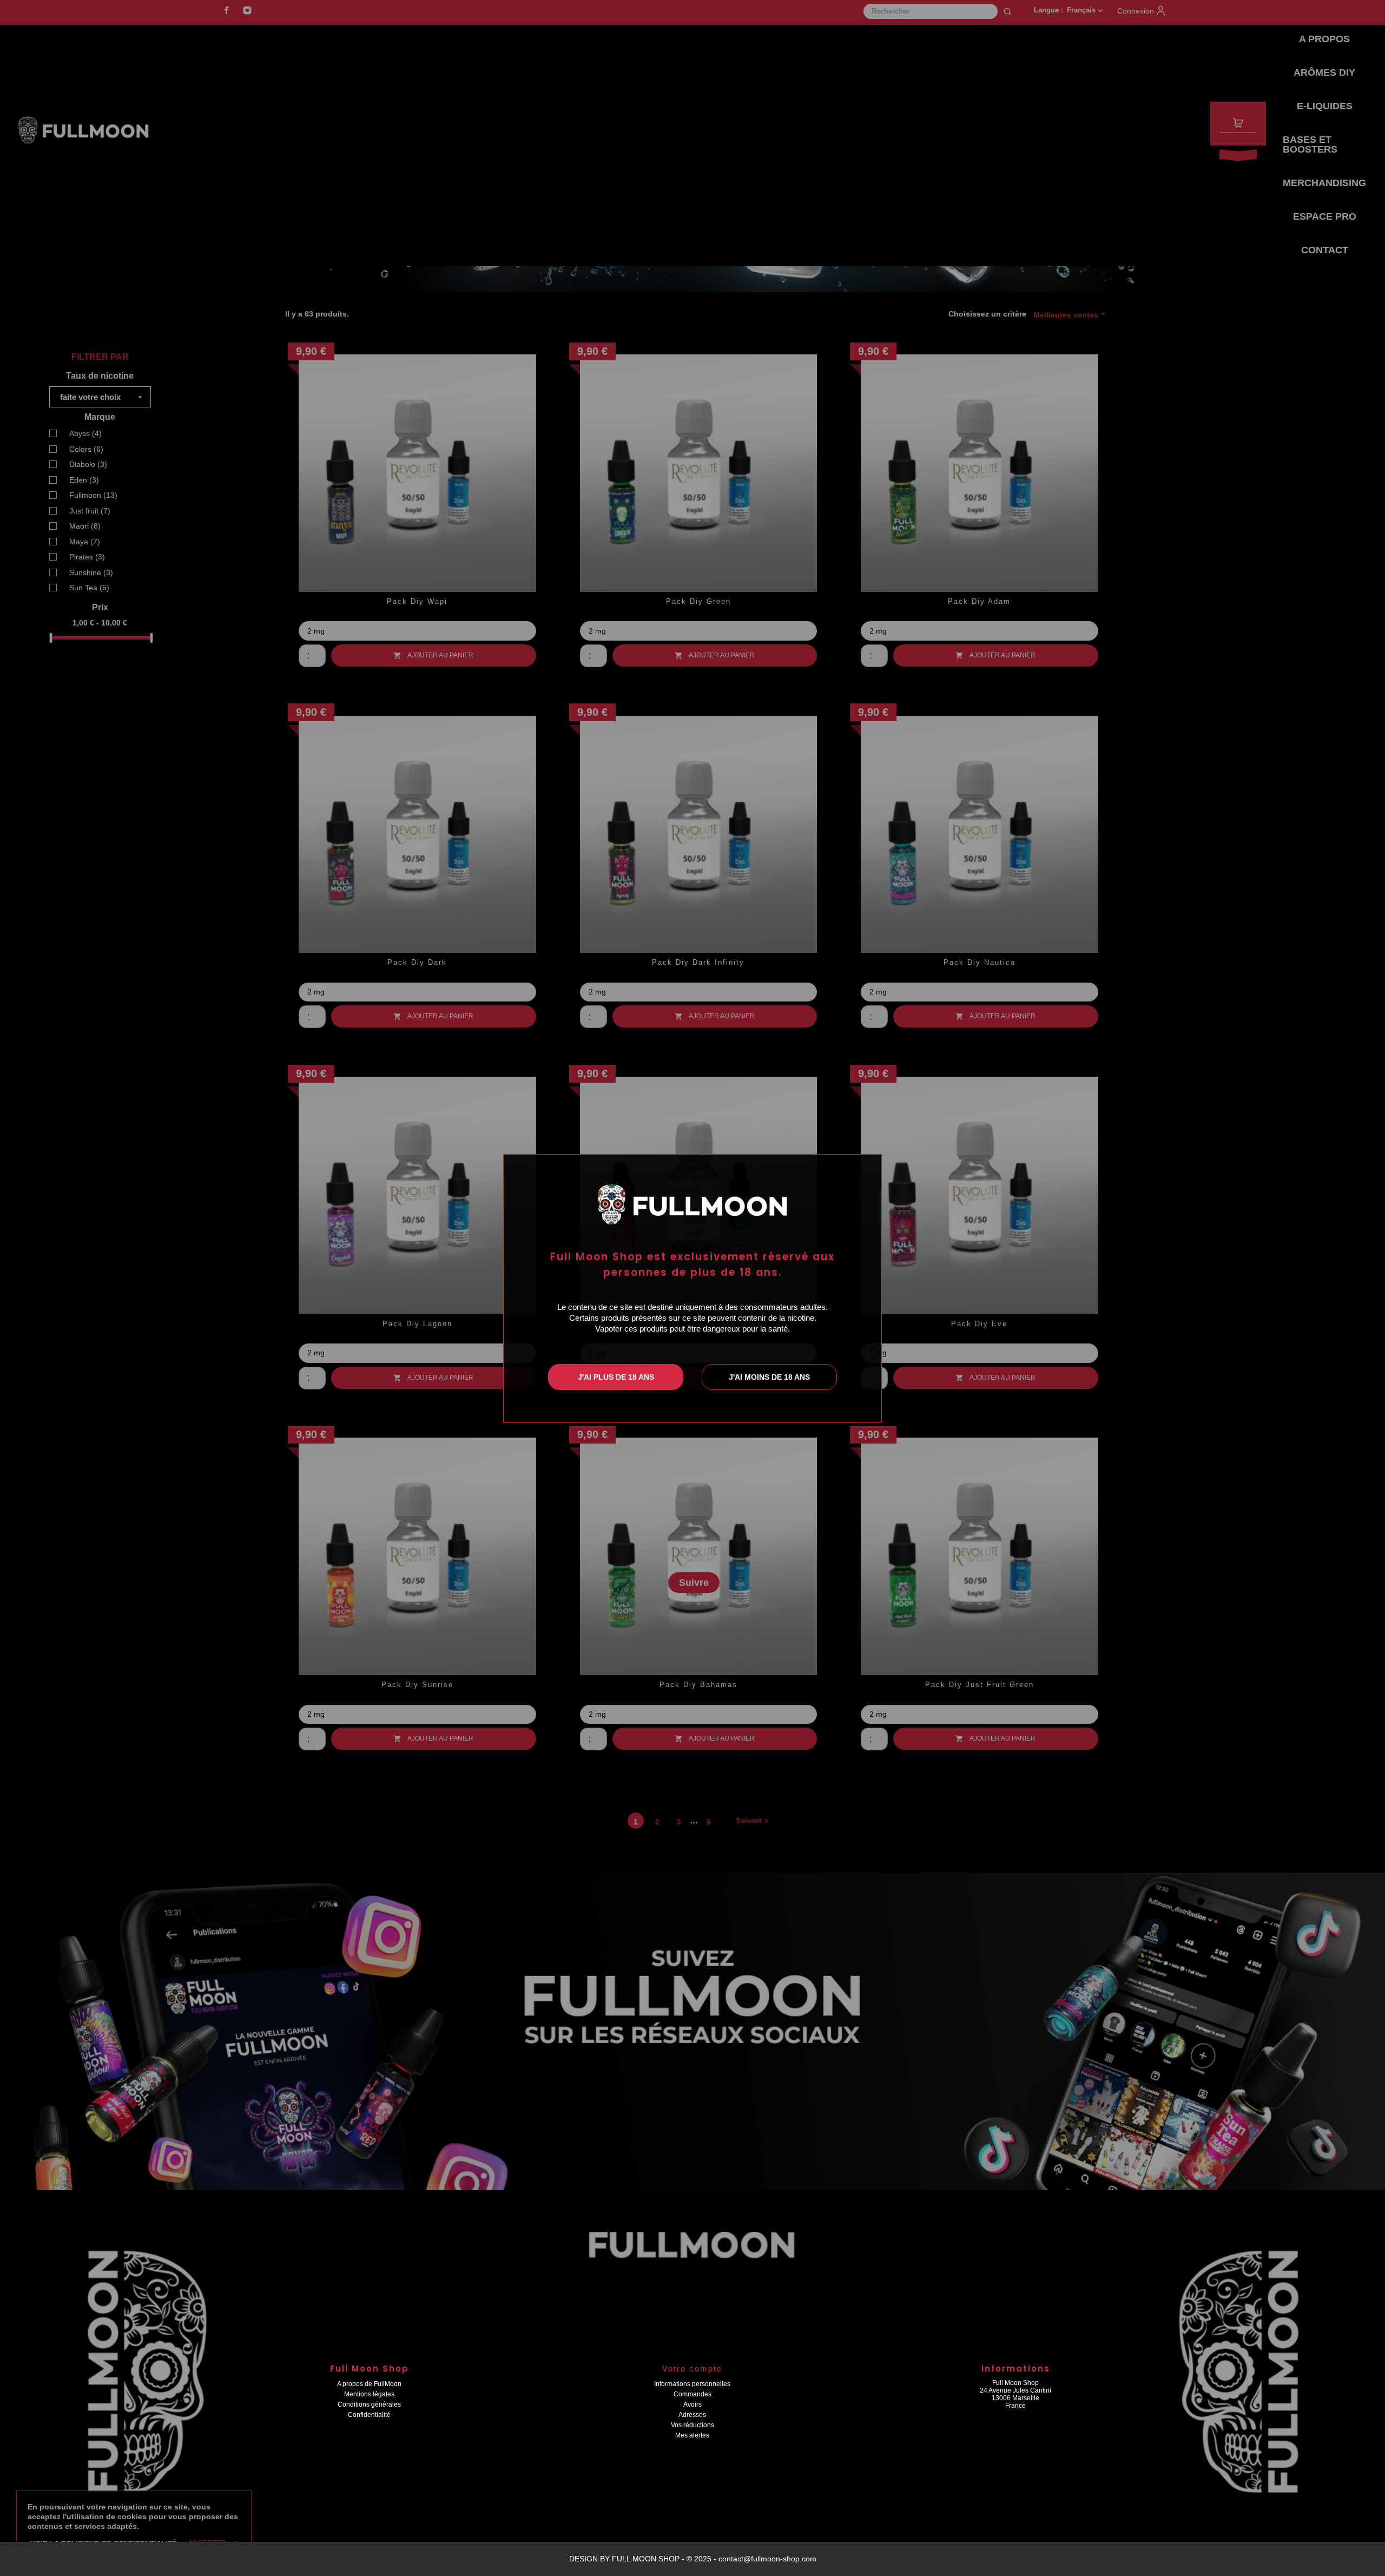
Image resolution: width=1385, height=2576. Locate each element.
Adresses (692, 2415)
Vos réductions (692, 2425)
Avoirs (692, 2404)
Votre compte (692, 2369)
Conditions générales (369, 2404)
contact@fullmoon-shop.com (767, 2559)
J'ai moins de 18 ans (769, 1377)
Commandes (692, 2394)
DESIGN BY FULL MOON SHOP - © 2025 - (644, 2559)
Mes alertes (692, 2435)
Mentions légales (369, 2394)
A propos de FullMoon (369, 2384)
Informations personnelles (692, 2384)
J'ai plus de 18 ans (616, 1377)
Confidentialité (369, 2415)
